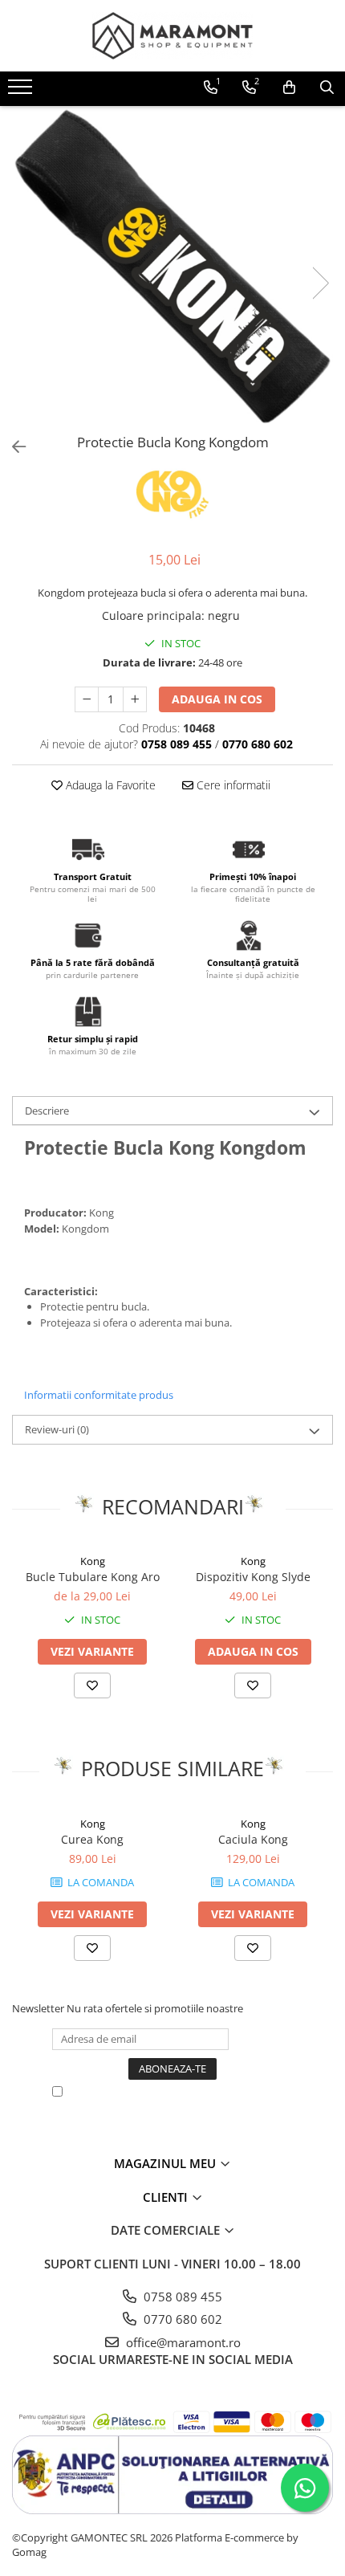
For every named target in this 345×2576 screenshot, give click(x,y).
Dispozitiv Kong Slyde (253, 1577)
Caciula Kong (253, 1839)
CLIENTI (167, 2197)
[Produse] (22, 92)
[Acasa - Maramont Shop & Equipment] (172, 36)
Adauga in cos (217, 699)
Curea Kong (92, 1839)
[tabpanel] (172, 267)
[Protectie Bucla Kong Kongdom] (172, 267)
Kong (93, 1561)
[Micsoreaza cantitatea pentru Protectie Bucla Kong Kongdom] (87, 699)
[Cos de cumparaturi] (289, 88)
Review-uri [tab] (57, 1429)
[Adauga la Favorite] (92, 1685)
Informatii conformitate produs (99, 1395)
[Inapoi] (12, 447)
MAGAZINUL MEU (166, 2163)
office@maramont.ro (182, 2342)
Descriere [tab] (47, 1111)
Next (320, 283)
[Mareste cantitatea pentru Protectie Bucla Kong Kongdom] (135, 699)
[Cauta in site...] (327, 88)
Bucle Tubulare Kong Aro (93, 1577)
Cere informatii (232, 785)
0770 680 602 (181, 2319)
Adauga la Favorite (109, 785)
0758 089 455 (181, 2297)
